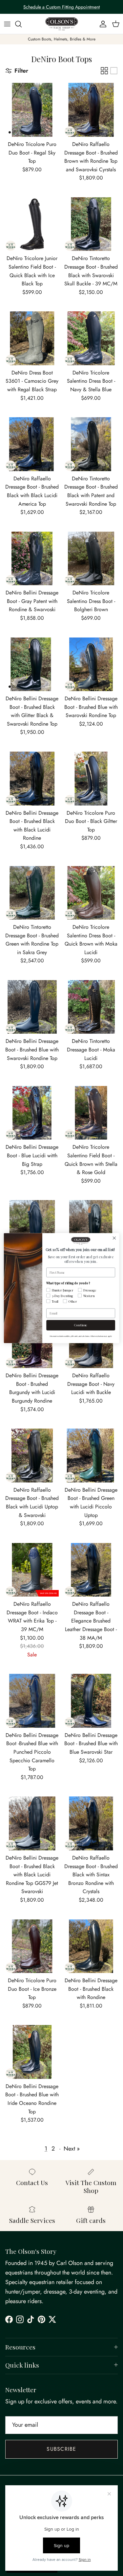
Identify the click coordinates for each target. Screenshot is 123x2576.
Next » (72, 2149)
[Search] (22, 24)
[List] (114, 71)
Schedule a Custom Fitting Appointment (61, 7)
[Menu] (7, 24)
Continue (81, 1325)
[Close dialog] (114, 1238)
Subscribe (61, 2449)
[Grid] (104, 71)
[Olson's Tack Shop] (62, 24)
